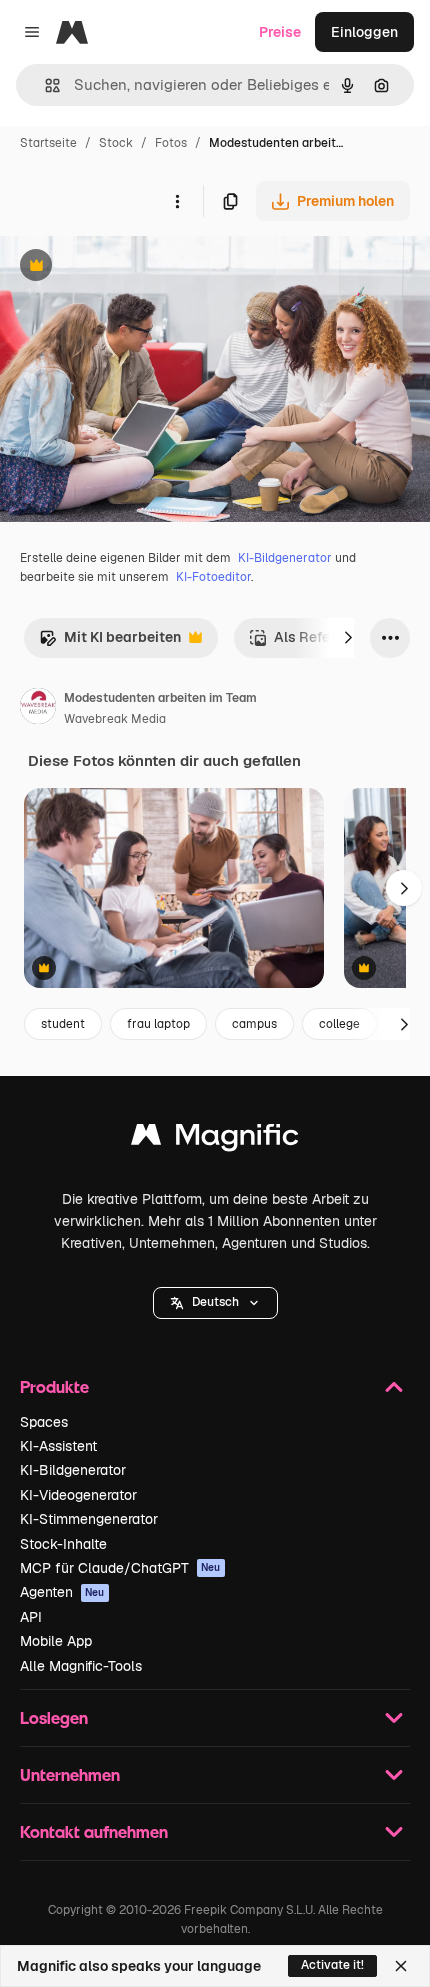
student (63, 1024)
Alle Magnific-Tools (81, 1666)
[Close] (401, 1966)
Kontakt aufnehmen (94, 1831)
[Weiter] (348, 638)
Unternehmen (70, 1774)
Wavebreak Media (115, 719)
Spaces (44, 1422)
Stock (116, 143)
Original (128, 267)
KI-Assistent (58, 1446)
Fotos (171, 143)
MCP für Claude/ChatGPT (120, 1568)
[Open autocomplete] (44, 85)
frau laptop (158, 1024)
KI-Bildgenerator (285, 558)
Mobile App (56, 1641)
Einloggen (364, 32)
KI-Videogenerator (78, 1495)
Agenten (62, 1592)
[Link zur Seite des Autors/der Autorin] (38, 709)
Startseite (48, 143)
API (31, 1617)
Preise (280, 32)
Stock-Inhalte (63, 1544)
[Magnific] (215, 1139)
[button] (215, 1303)
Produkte (54, 1386)
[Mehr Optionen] (177, 201)
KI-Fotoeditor (213, 577)
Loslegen (54, 1717)
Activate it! (332, 1965)
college (339, 1024)
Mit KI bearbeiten (110, 642)
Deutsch (215, 1302)
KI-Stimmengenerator (89, 1519)
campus (254, 1024)
